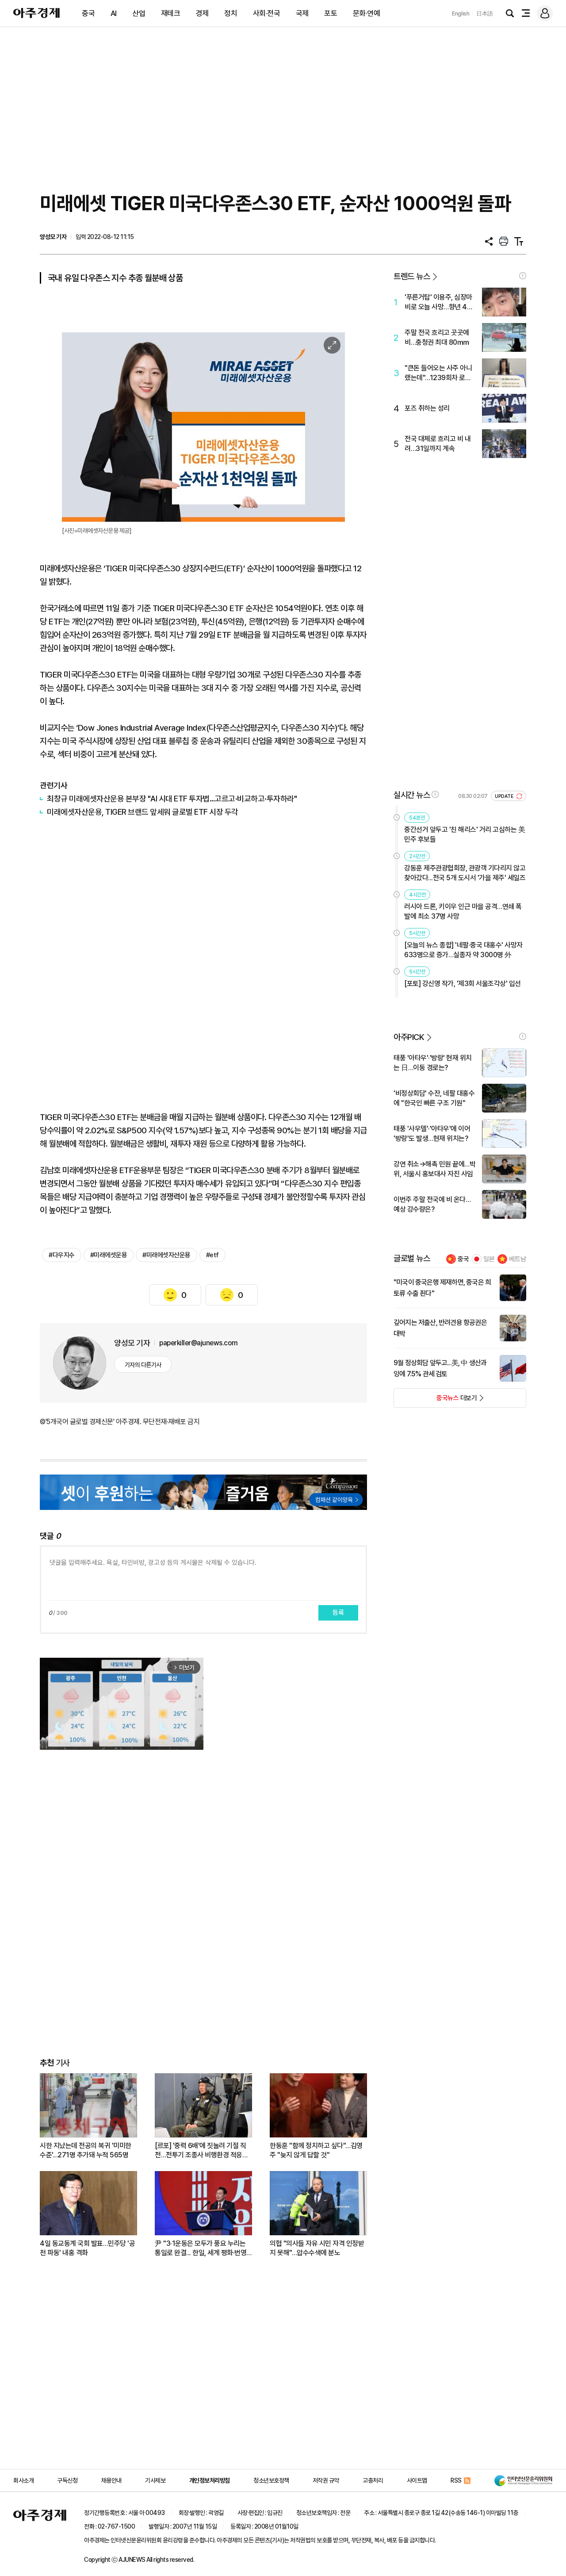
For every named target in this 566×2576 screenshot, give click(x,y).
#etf (212, 1255)
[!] (523, 276)
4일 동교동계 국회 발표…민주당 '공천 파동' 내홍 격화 (87, 2248)
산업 (139, 13)
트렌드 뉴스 (412, 276)
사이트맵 (417, 2480)
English (461, 13)
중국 (88, 13)
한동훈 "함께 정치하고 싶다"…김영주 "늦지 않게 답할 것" (316, 2150)
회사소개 (23, 2480)
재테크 (171, 13)
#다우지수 (62, 1255)
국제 (302, 13)
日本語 (485, 13)
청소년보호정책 (271, 2480)
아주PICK (409, 1037)
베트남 (518, 1259)
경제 (202, 13)
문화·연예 (367, 13)
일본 (489, 1259)
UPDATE (505, 796)
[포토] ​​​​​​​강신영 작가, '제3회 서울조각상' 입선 (463, 984)
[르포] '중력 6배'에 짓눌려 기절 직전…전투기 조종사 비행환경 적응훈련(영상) (201, 2151)
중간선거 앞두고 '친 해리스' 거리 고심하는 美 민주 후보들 (465, 834)
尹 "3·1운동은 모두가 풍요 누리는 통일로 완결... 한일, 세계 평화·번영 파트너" (201, 2248)
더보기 (435, 1401)
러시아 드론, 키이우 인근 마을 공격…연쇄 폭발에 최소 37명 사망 (463, 911)
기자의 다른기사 (143, 1365)
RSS (456, 2480)
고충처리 (373, 2480)
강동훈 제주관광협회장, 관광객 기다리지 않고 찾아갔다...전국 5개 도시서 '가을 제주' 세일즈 (465, 873)
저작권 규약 (326, 2480)
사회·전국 (267, 13)
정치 (231, 13)
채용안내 (111, 2480)
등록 (338, 1613)
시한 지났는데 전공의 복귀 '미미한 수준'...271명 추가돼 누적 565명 (86, 2150)
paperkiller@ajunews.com (199, 1343)
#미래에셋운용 (109, 1255)
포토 (331, 13)
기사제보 (155, 2480)
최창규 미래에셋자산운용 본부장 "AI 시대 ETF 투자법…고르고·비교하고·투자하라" (172, 799)
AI (114, 13)
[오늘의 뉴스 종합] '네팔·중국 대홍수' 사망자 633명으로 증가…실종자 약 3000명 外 (463, 950)
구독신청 (67, 2480)
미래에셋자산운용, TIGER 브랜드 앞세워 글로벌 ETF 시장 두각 (143, 812)
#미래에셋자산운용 (166, 1255)
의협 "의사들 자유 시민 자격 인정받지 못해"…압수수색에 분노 (317, 2248)
